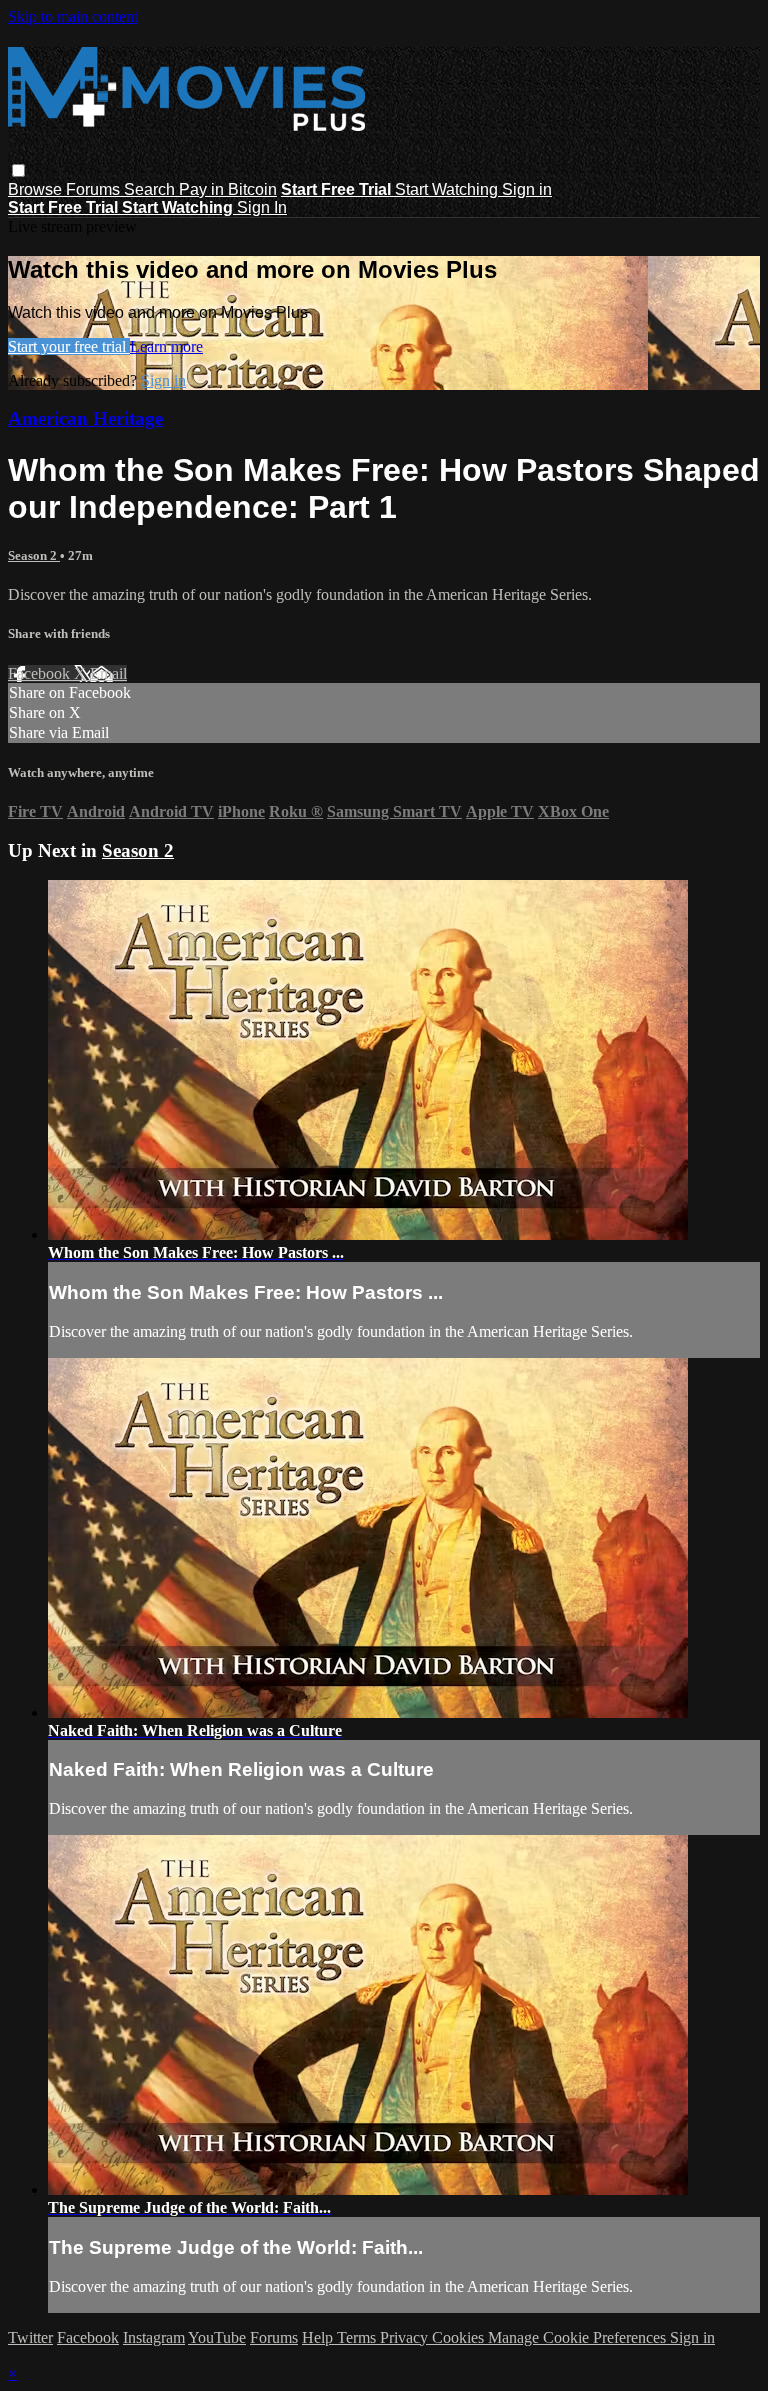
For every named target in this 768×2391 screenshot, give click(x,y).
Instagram (154, 2337)
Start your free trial (69, 346)
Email (108, 673)
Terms (358, 2337)
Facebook (41, 673)
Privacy (406, 2337)
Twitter (30, 2337)
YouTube (217, 2337)
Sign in (527, 189)
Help (319, 2337)
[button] (18, 170)
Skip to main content (73, 16)
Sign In (262, 207)
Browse (37, 189)
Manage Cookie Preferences (579, 2337)
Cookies (460, 2337)
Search (151, 189)
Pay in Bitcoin (228, 189)
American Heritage (85, 418)
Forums (95, 189)
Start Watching (448, 189)
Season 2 (34, 555)
